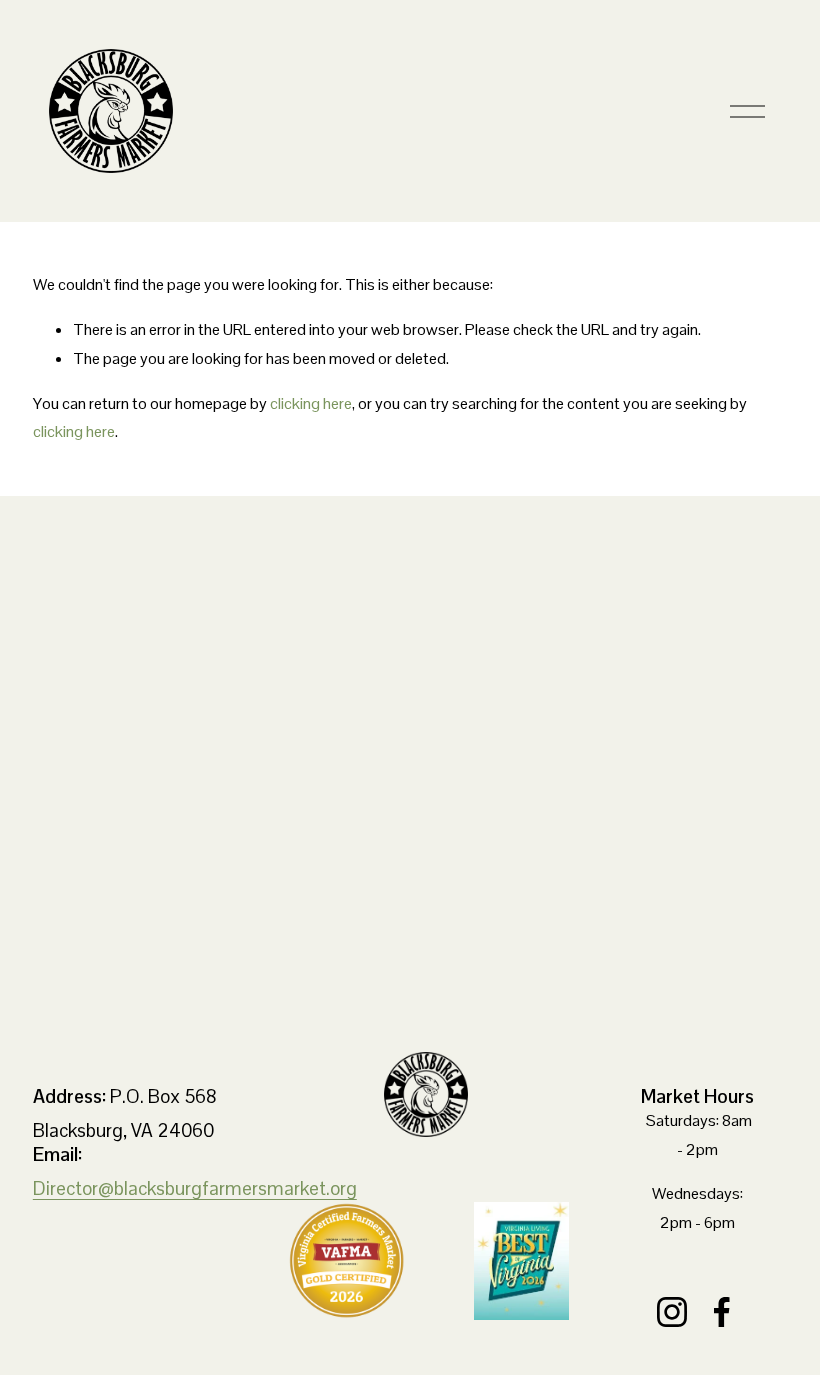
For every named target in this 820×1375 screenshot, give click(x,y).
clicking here (311, 403)
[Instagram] (672, 1312)
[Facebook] (722, 1312)
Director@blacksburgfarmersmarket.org (195, 1188)
